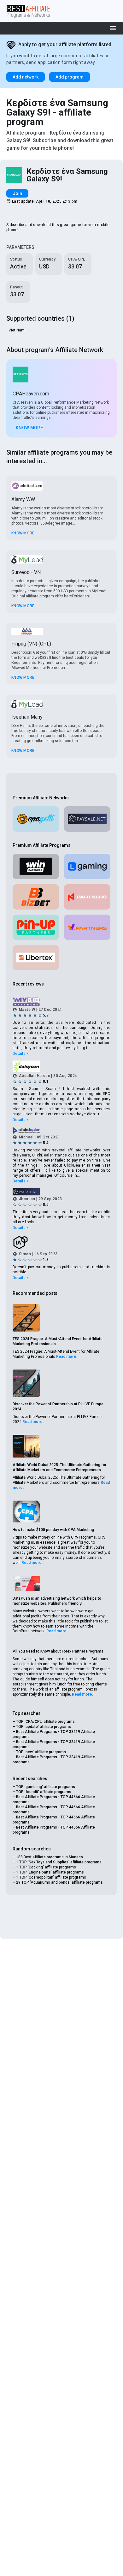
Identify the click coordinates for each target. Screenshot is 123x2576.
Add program (70, 77)
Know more (29, 428)
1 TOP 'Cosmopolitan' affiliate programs (51, 1877)
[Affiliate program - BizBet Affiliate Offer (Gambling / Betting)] (36, 897)
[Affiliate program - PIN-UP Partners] (36, 927)
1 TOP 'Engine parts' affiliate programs (50, 1872)
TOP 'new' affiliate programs (41, 1752)
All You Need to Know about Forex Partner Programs (58, 1651)
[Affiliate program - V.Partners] (87, 927)
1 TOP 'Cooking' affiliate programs (46, 1867)
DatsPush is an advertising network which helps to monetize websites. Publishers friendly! (57, 1601)
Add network (26, 77)
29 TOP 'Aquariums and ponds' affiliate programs (59, 1882)
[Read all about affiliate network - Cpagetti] (36, 819)
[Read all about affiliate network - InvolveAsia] (61, 1243)
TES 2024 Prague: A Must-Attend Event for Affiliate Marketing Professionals (58, 1341)
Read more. (67, 1357)
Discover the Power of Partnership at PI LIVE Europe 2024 (58, 1407)
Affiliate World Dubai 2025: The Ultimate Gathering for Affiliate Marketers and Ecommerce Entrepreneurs (59, 1467)
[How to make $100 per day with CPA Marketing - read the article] (26, 1512)
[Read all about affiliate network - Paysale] (87, 819)
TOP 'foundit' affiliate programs (44, 1792)
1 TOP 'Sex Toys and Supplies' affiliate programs (59, 1862)
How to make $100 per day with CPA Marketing (53, 1530)
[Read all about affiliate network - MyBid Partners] (61, 1002)
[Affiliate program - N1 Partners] (87, 897)
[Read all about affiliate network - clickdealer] (61, 1130)
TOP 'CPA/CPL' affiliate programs (45, 1722)
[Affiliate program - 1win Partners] (36, 866)
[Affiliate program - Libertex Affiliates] (36, 958)
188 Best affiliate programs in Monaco (50, 1857)
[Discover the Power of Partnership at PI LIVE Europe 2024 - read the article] (26, 1383)
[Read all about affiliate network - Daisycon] (61, 1066)
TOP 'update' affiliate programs (44, 1727)
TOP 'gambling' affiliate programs (46, 1787)
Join (17, 193)
